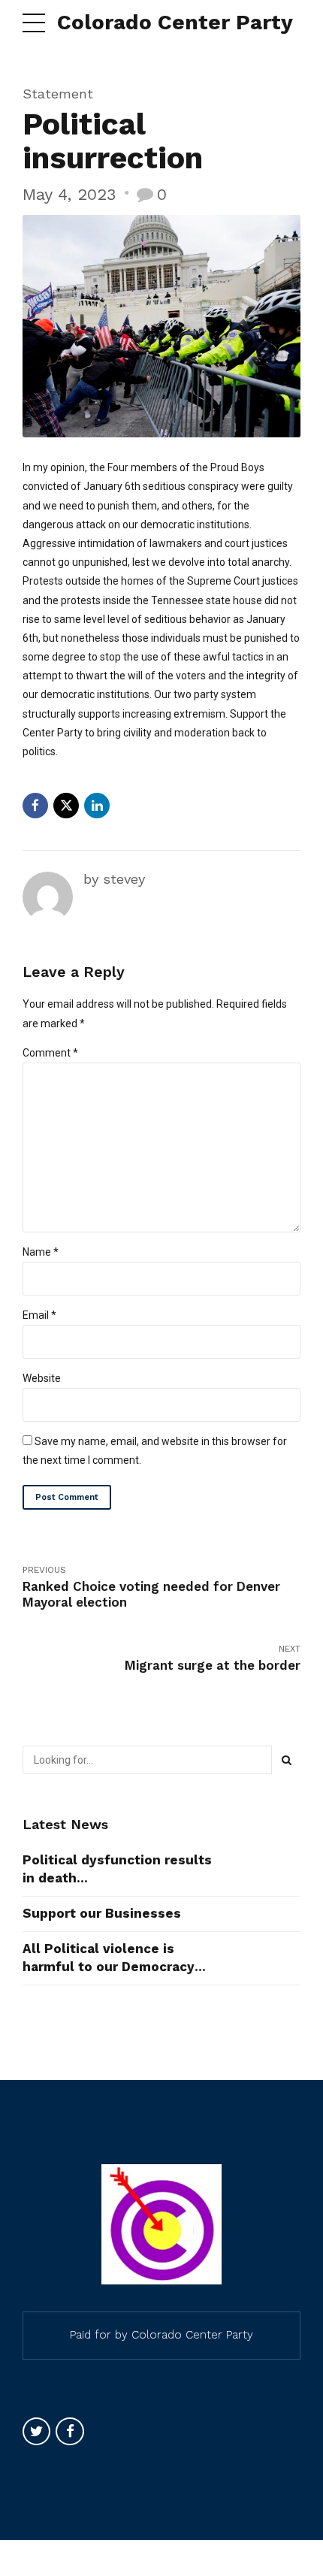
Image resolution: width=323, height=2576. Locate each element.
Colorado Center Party (175, 22)
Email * (39, 1315)
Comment (50, 1053)
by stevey (114, 879)
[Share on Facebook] (35, 806)
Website (42, 1378)
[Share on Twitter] (66, 806)
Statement (58, 94)
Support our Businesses (102, 1913)
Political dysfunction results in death (117, 1869)
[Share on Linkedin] (97, 806)
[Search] (286, 1760)
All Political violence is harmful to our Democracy (109, 1958)
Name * (41, 1252)
